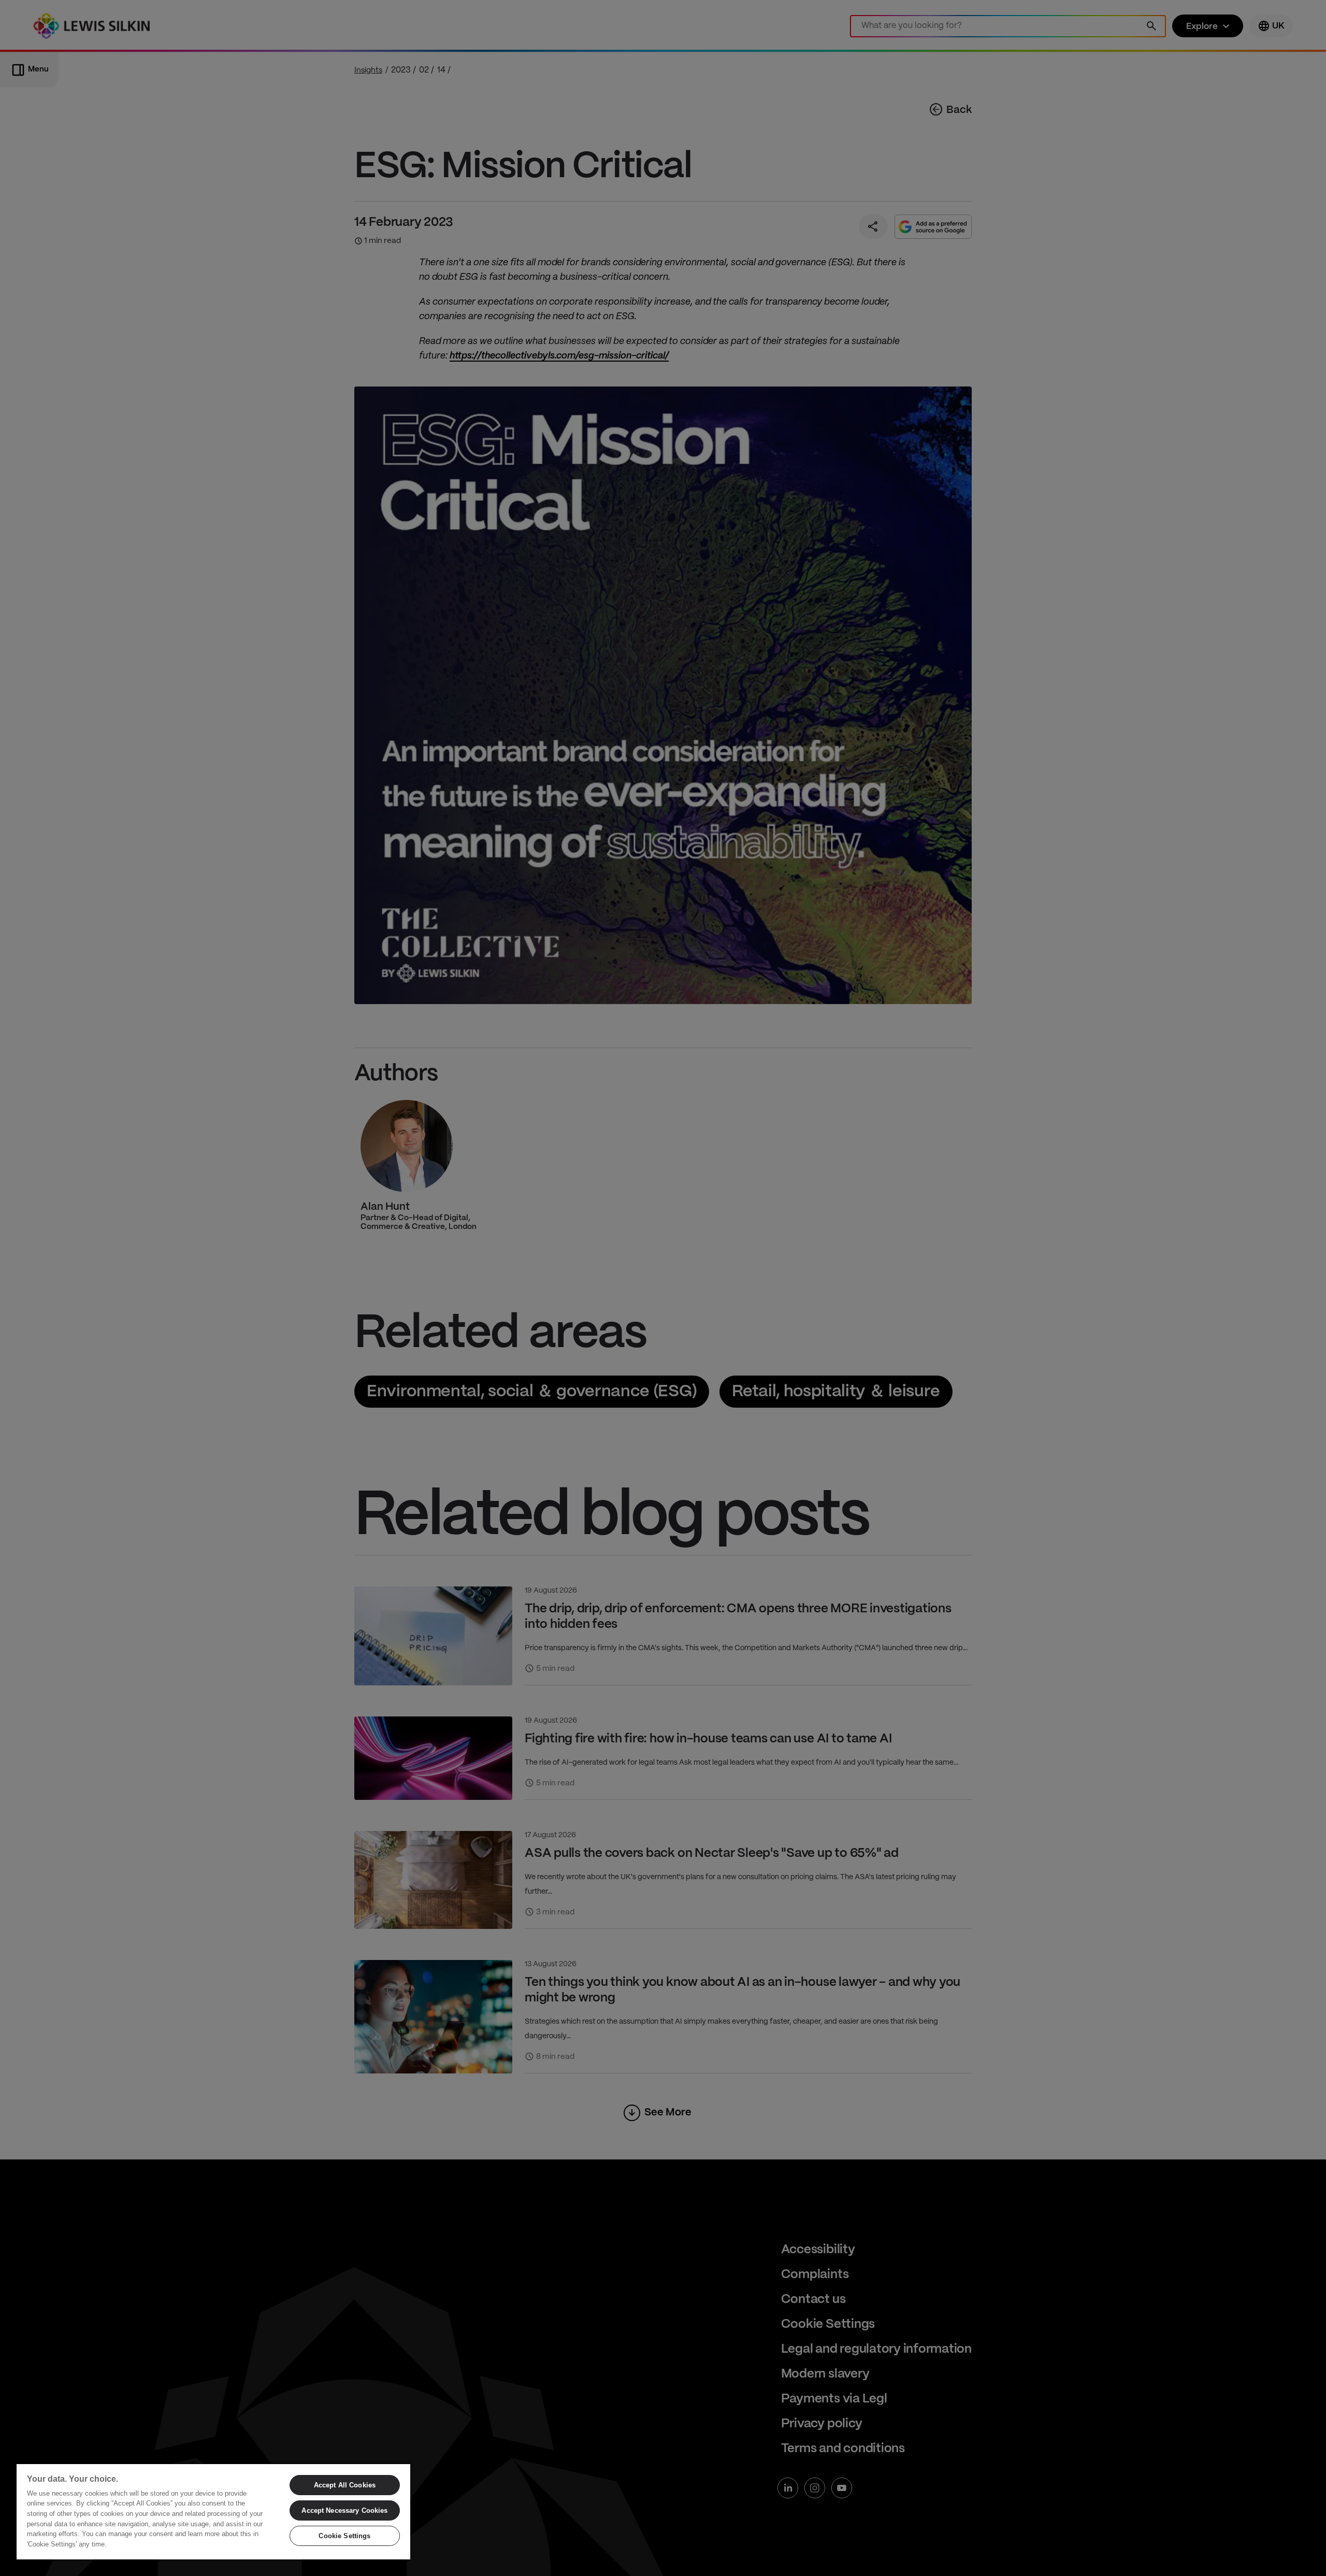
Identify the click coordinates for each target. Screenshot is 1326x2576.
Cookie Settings (344, 2536)
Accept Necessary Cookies (344, 2510)
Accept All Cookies (345, 2485)
